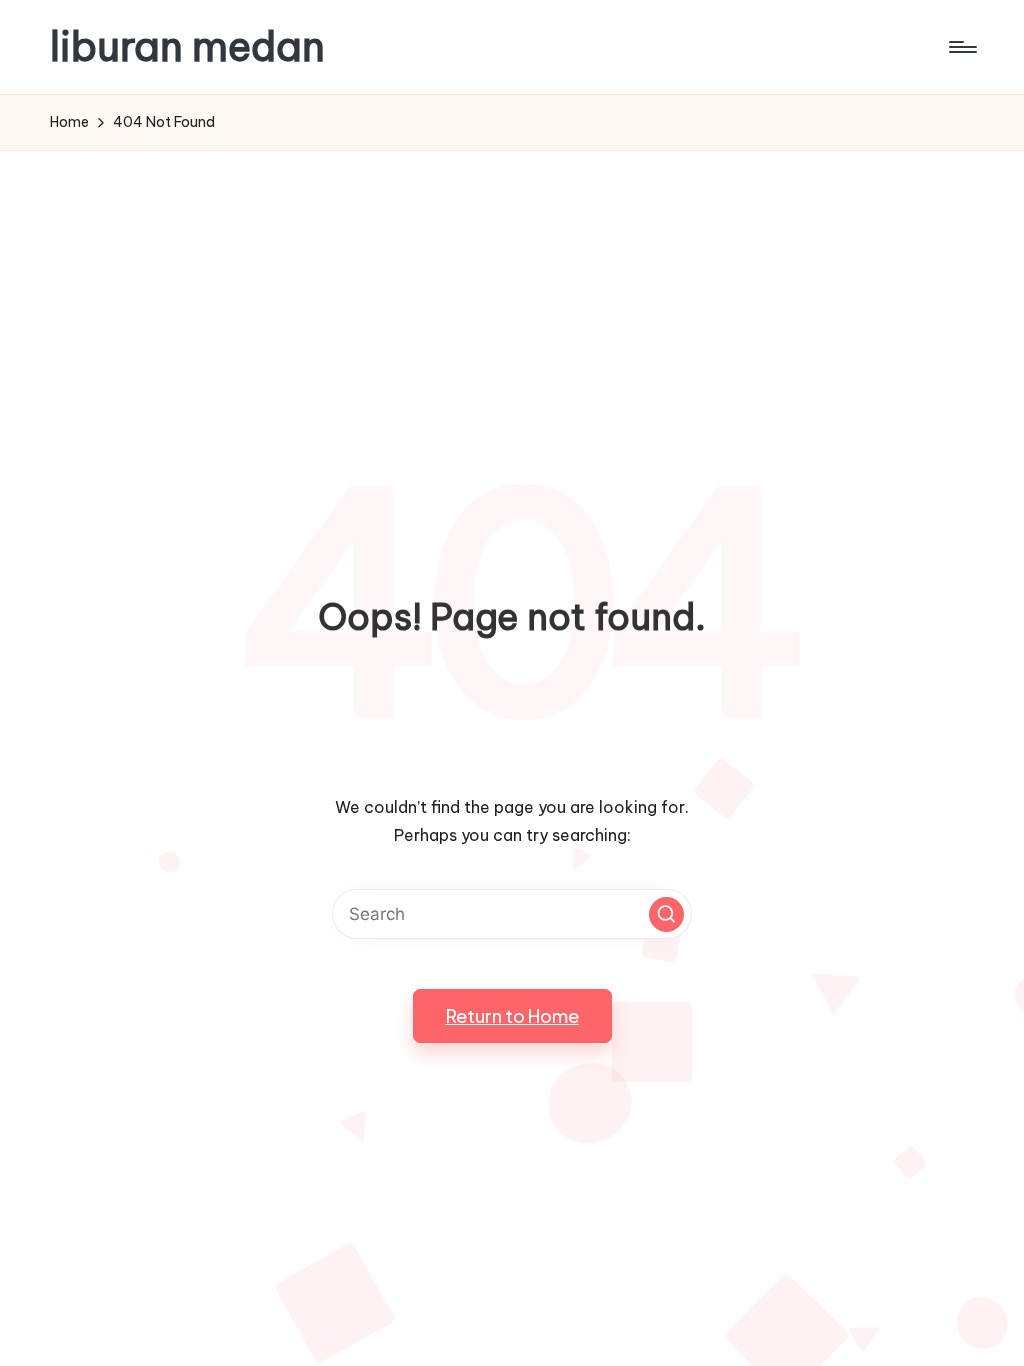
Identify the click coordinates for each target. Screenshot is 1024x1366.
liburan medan (187, 47)
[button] (666, 914)
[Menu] (961, 47)
